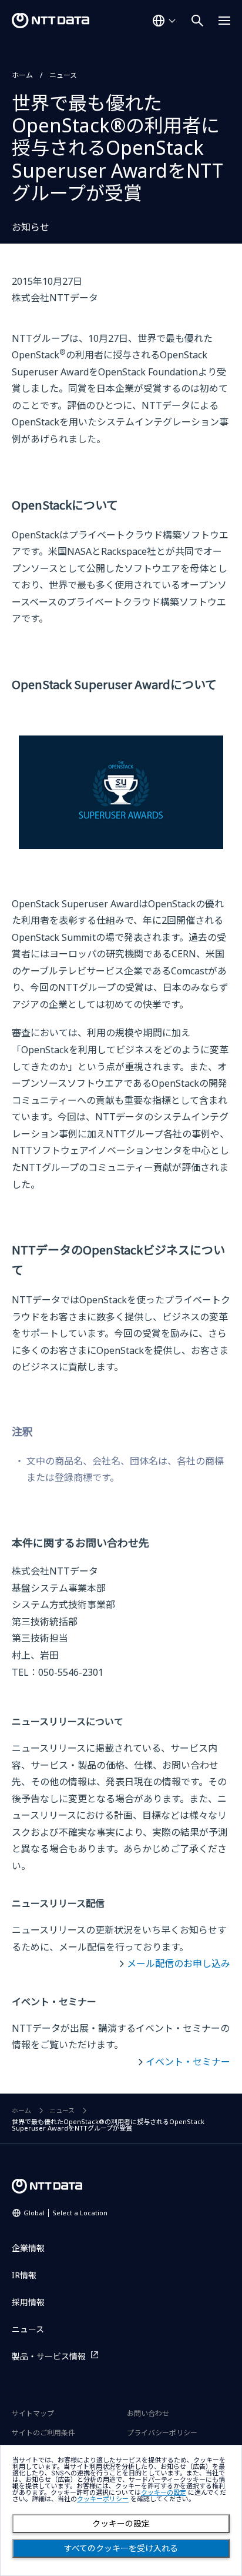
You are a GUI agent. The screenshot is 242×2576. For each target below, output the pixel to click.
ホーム (22, 75)
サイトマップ (33, 2413)
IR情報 (24, 2275)
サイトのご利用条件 (43, 2433)
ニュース (63, 75)
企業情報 (28, 2248)
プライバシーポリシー (162, 2433)
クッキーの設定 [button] (164, 2493)
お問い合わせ (148, 2413)
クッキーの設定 (121, 2524)
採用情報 (28, 2302)
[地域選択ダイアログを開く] (164, 21)
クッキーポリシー (103, 2499)
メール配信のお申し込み (179, 1963)
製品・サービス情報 (49, 2356)
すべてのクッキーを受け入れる (121, 2548)
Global (65, 2213)
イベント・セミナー (188, 2062)
